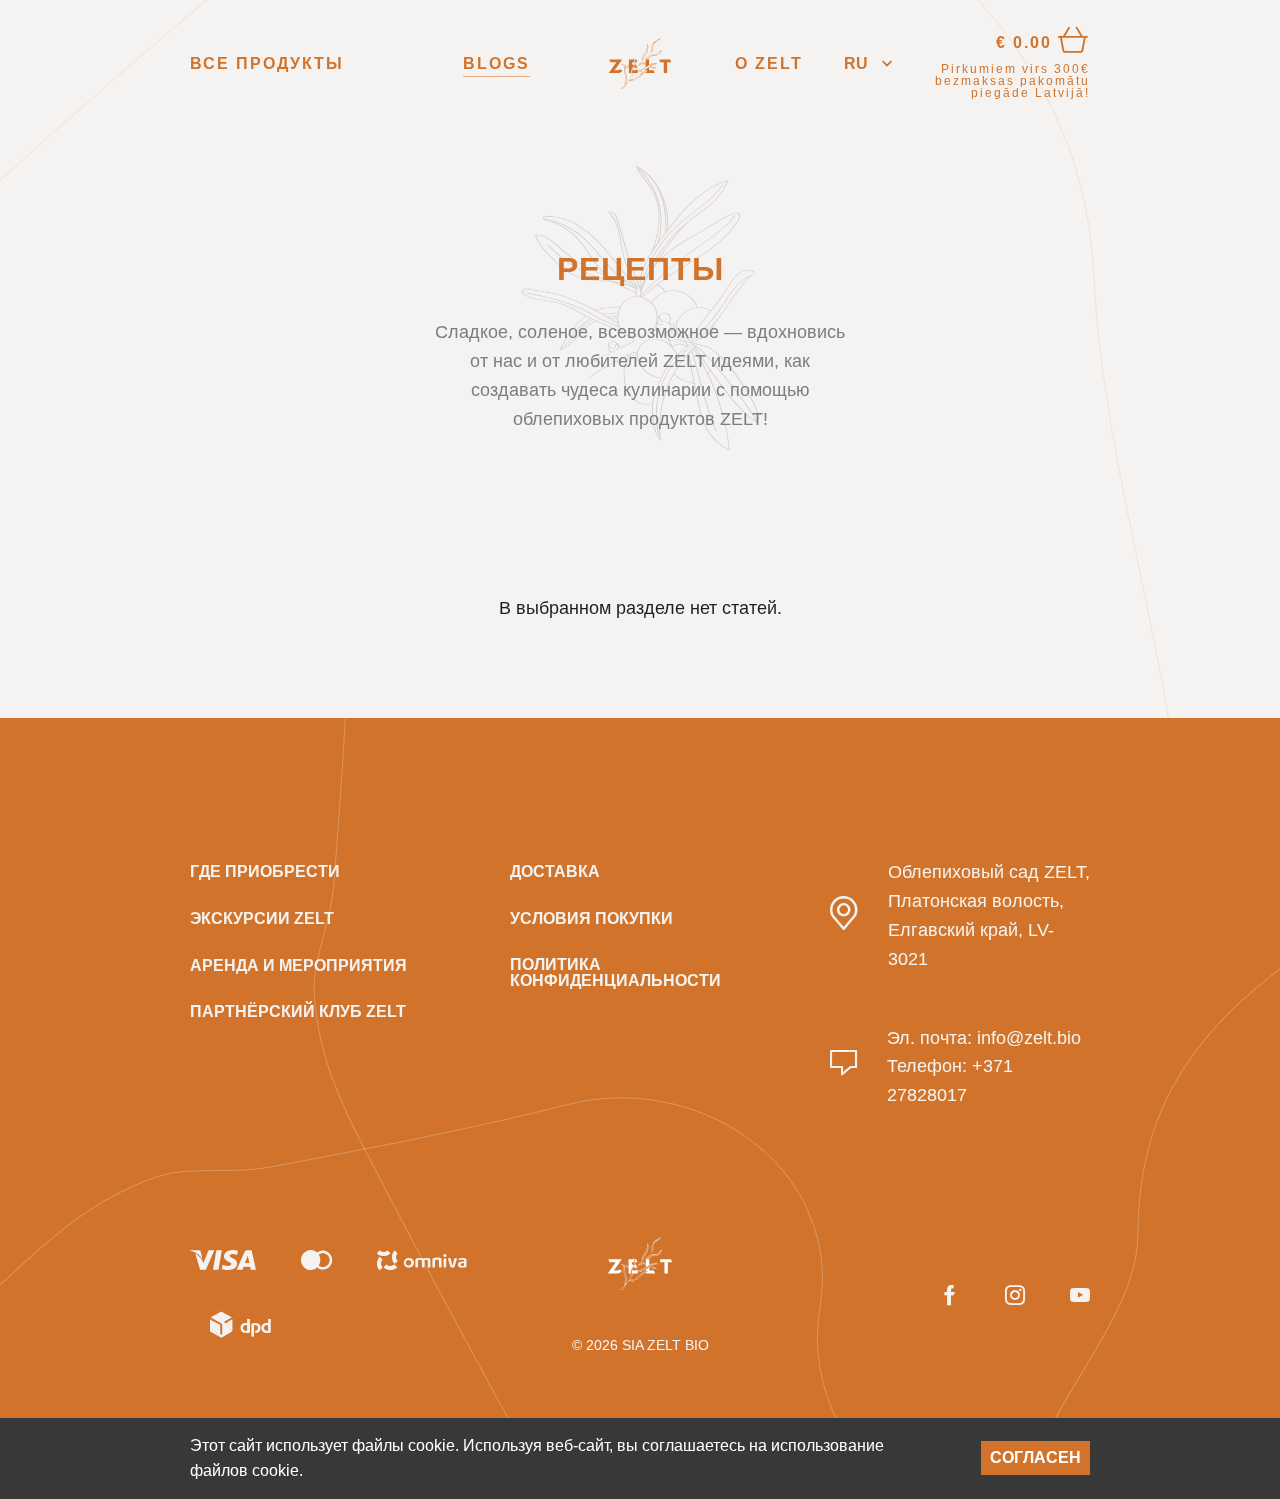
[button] (868, 63)
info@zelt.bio (1029, 1038)
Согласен (1035, 1457)
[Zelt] (640, 64)
